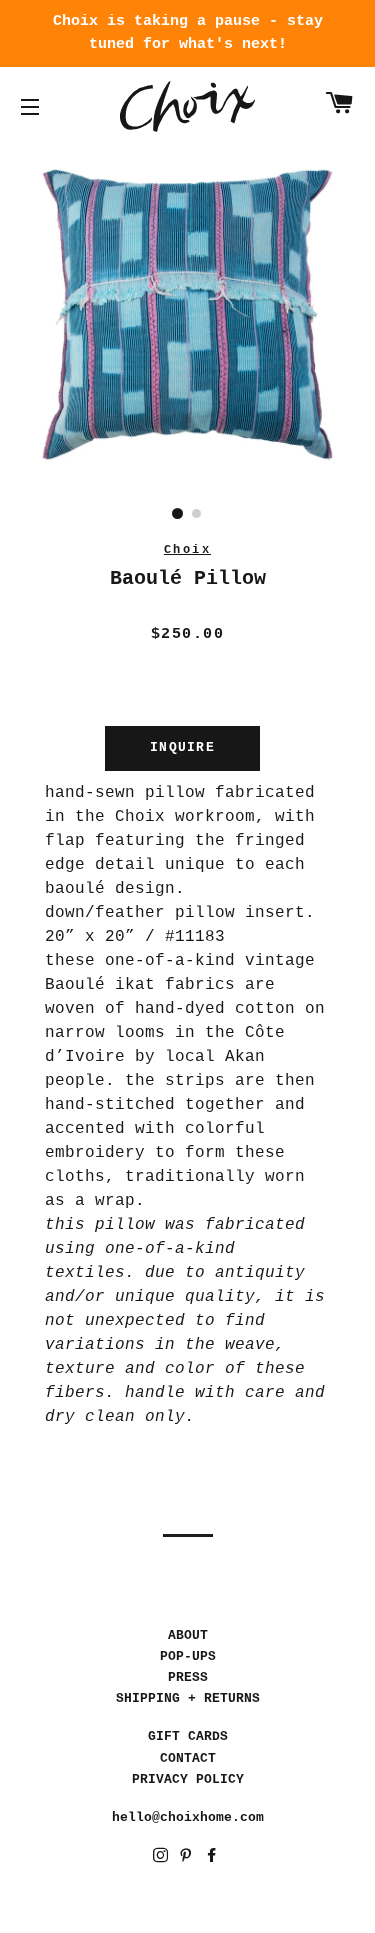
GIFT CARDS (188, 1736)
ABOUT (188, 1635)
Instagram (162, 1858)
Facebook (213, 1858)
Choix (187, 106)
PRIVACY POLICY (188, 1779)
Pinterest (187, 1858)
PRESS (188, 1677)
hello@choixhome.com (188, 1817)
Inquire (182, 747)
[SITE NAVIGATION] (30, 107)
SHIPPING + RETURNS (188, 1698)
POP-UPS (188, 1656)
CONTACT (188, 1758)
